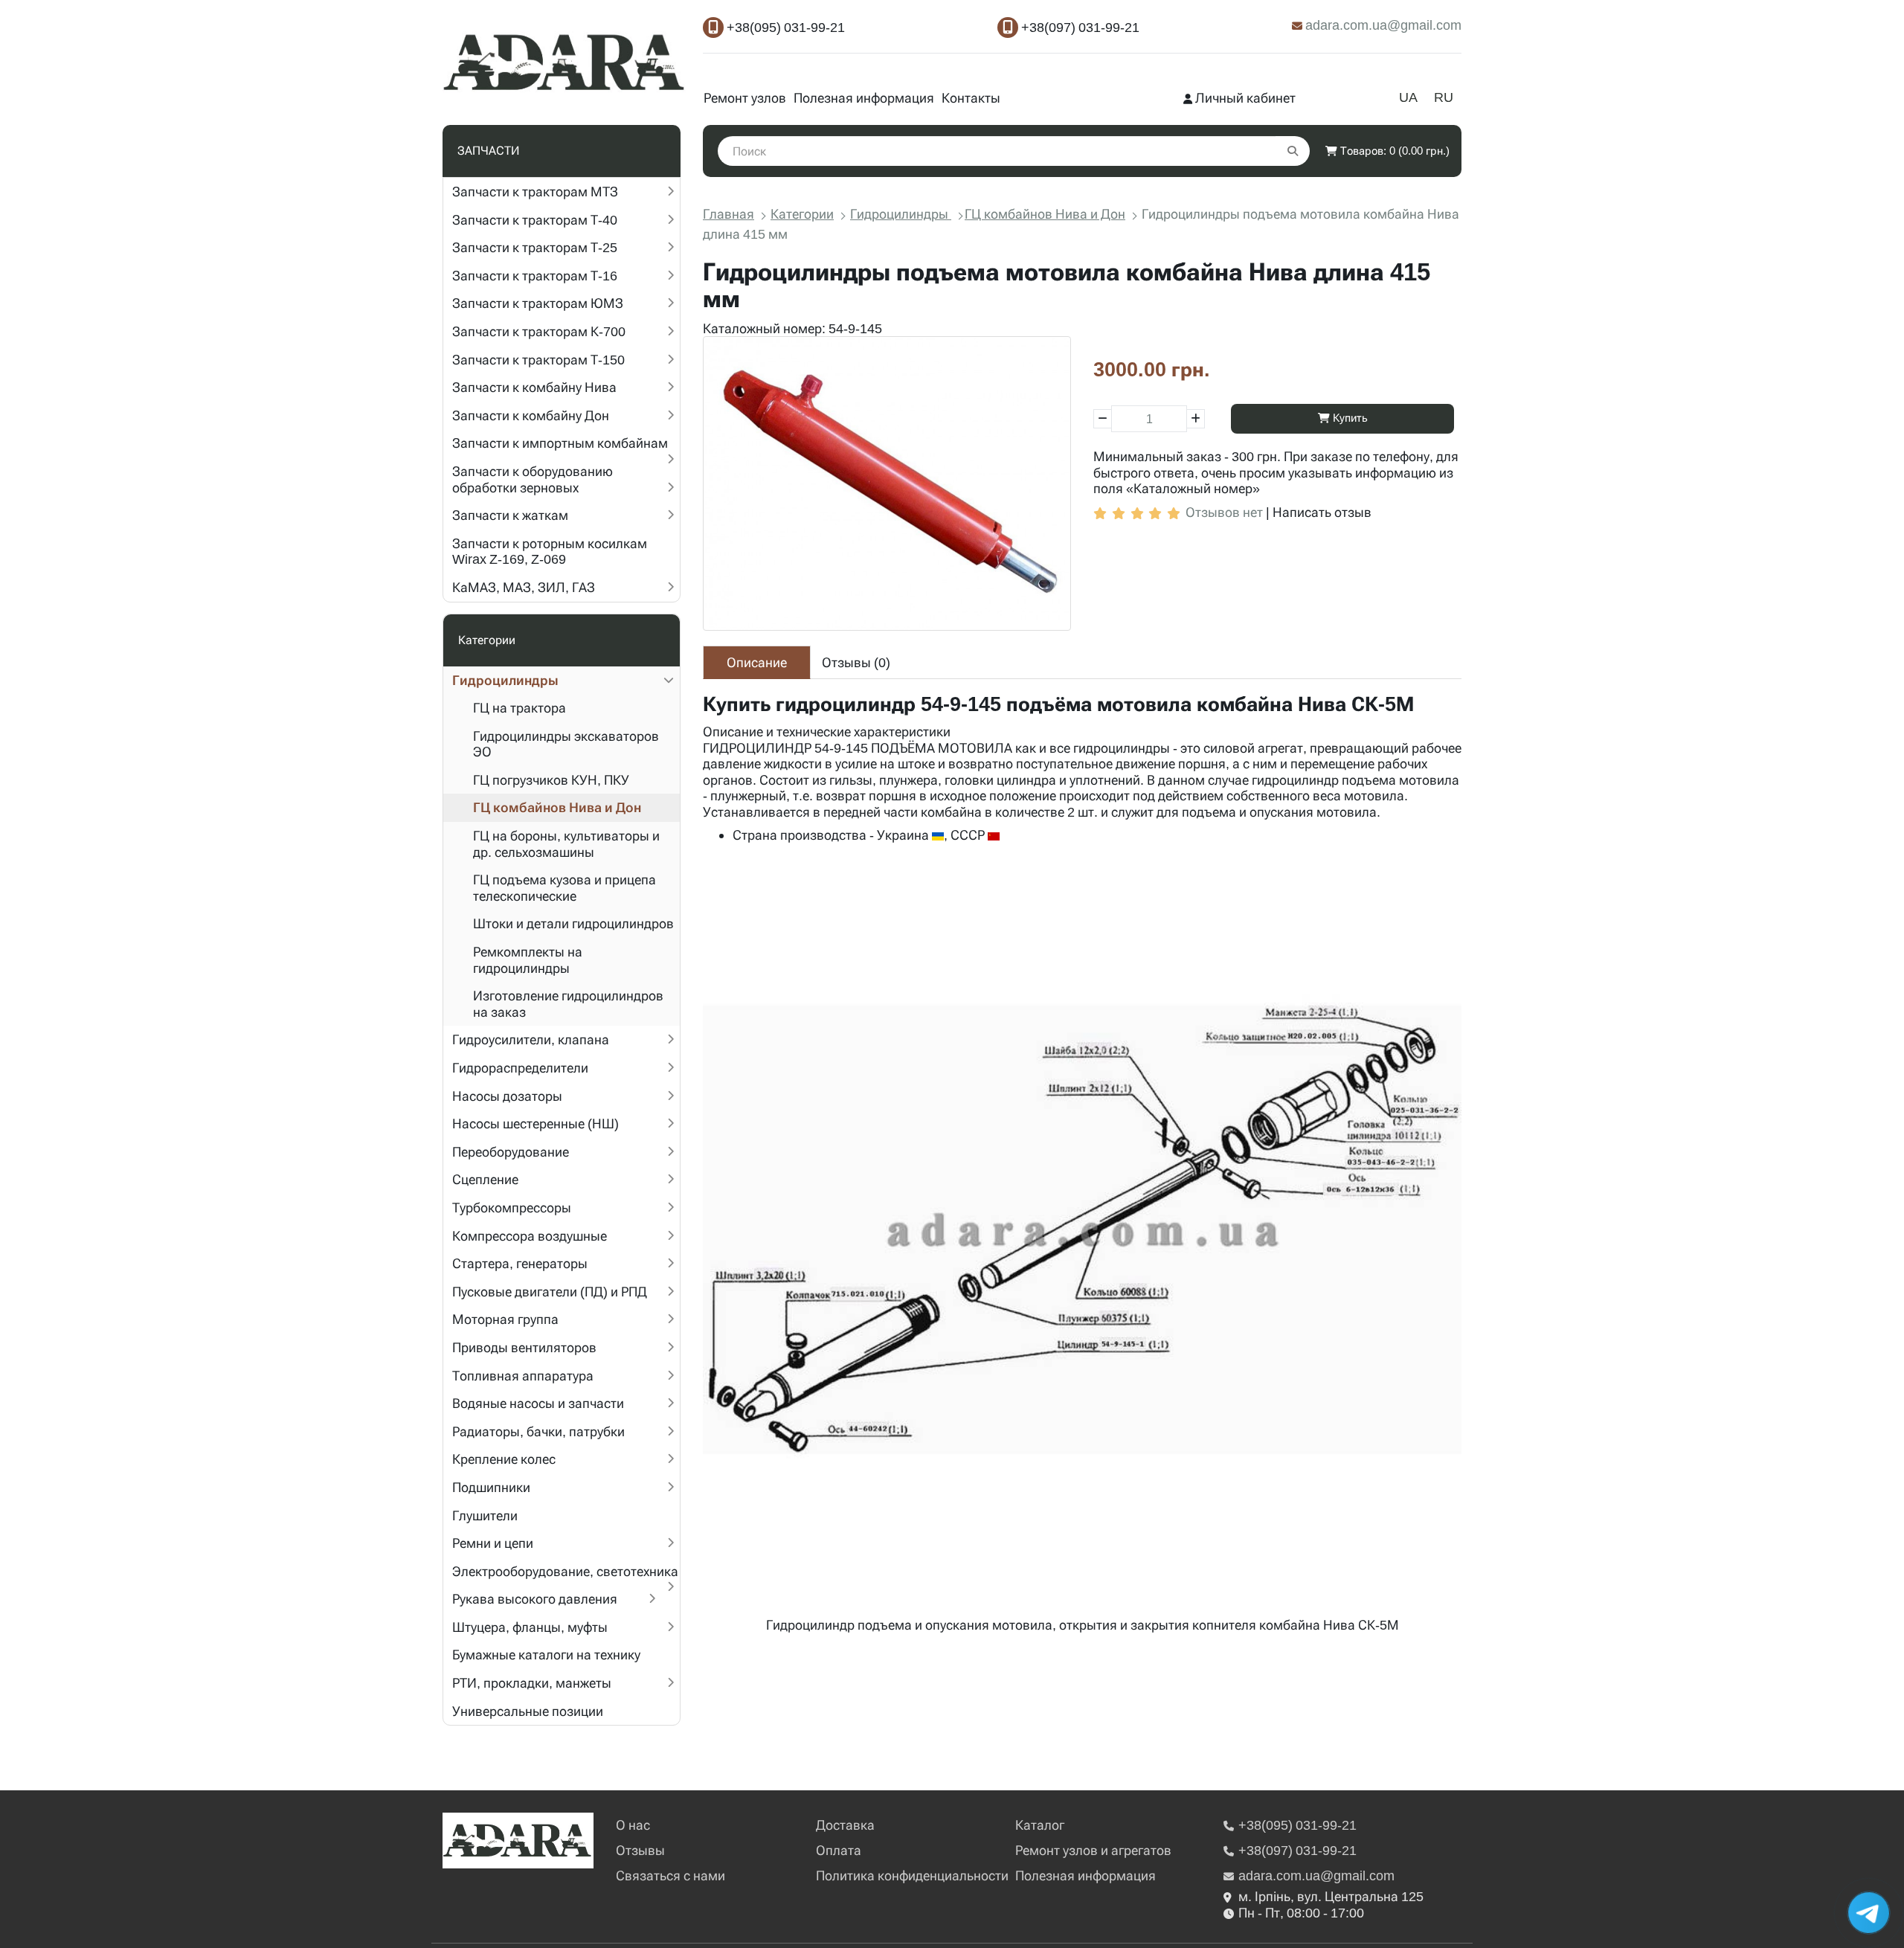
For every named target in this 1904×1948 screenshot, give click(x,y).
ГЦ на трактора (520, 708)
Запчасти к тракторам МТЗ (535, 192)
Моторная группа (505, 1319)
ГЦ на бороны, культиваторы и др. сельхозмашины (566, 844)
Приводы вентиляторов (524, 1347)
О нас (633, 1825)
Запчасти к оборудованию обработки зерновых (533, 479)
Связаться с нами (670, 1875)
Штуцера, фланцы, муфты (530, 1627)
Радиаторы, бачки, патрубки (538, 1431)
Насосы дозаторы (507, 1096)
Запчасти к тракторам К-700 (539, 331)
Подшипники (491, 1487)
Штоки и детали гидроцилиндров (573, 923)
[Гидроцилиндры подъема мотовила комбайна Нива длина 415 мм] (887, 483)
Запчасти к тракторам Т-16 (535, 276)
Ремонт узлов (745, 98)
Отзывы (640, 1850)
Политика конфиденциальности (912, 1875)
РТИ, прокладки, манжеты (532, 1683)
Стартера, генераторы (520, 1263)
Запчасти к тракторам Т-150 (538, 360)
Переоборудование (511, 1152)
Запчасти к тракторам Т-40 (535, 220)
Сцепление (485, 1179)
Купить (1349, 418)
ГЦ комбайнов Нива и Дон (557, 807)
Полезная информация (864, 98)
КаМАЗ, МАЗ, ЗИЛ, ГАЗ (524, 587)
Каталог (1040, 1825)
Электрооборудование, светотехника (565, 1571)
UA (1408, 97)
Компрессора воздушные (530, 1236)
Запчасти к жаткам (510, 515)
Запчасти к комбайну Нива (534, 387)
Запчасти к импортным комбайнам (560, 443)
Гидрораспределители (520, 1068)
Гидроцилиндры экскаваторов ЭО (566, 744)
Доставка (845, 1825)
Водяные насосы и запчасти (538, 1403)
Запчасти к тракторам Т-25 (535, 247)
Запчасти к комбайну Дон (531, 415)
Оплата (839, 1850)
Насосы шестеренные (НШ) (535, 1124)
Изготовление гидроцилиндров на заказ (568, 1004)
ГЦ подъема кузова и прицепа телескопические (565, 888)
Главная (729, 214)
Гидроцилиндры (505, 680)
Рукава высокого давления (535, 1599)
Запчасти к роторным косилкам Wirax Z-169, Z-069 (550, 552)
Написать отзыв (1322, 512)
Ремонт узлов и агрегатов (1093, 1850)
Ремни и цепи (493, 1543)
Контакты (971, 98)
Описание (757, 662)
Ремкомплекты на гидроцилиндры (528, 960)
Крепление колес (504, 1459)
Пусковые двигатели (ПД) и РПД (550, 1292)
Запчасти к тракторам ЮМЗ (538, 303)
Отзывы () (856, 662)
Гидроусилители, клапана (531, 1039)
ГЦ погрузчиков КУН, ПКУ (551, 780)
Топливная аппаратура (523, 1376)
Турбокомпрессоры (512, 1208)
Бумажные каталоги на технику (546, 1655)
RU (1444, 97)
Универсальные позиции (528, 1711)
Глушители (485, 1515)
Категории (802, 214)
